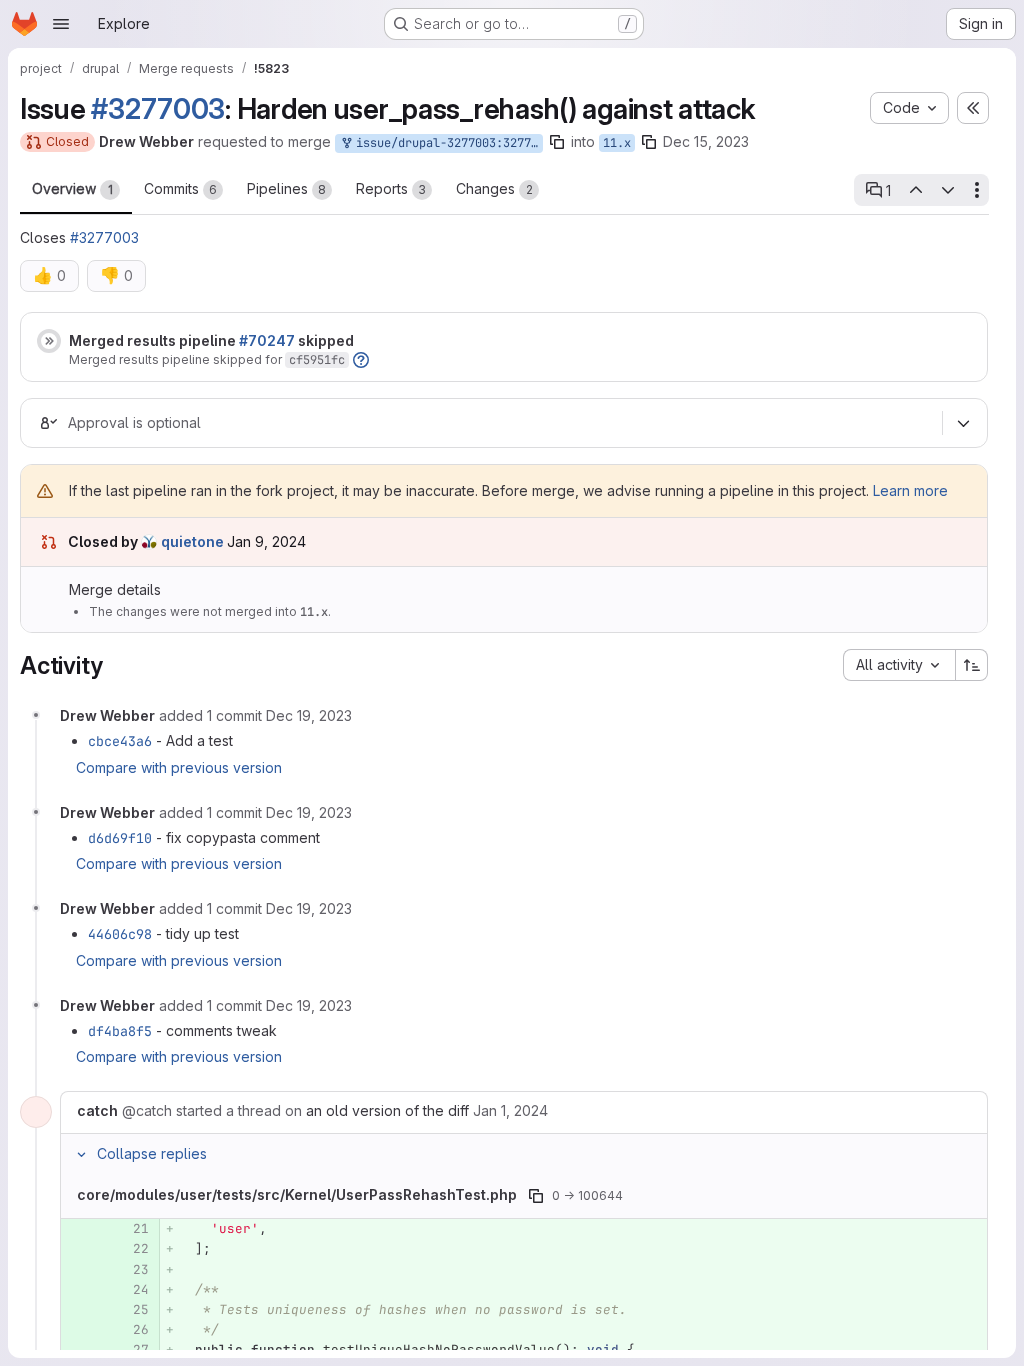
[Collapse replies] (81, 1154)
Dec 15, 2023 (706, 141)
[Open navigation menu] (61, 24)
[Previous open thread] (915, 190)
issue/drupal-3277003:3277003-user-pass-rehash (446, 143)
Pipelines (286, 188)
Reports (391, 188)
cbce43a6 (120, 741)
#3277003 (158, 109)
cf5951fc (317, 360)
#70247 (267, 340)
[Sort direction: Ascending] (972, 665)
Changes (494, 188)
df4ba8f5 (120, 1031)
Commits (180, 188)
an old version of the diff (387, 1110)
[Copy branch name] (557, 142)
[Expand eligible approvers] (963, 424)
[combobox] (899, 665)
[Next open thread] (948, 190)
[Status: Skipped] (49, 341)
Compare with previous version (179, 767)
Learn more (910, 490)
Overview (72, 188)
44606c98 (120, 934)
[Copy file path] (536, 1196)
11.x (617, 143)
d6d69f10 (120, 838)
